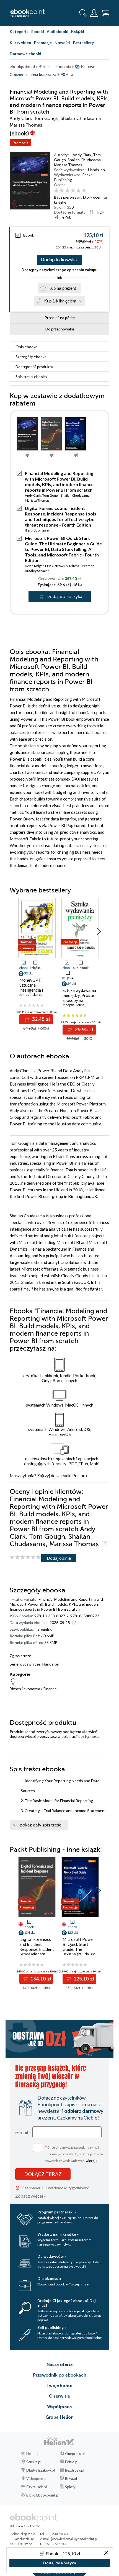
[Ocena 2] (62, 191)
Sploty (70, 2487)
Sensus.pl (34, 2462)
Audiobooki (58, 31)
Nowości (62, 43)
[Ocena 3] (67, 191)
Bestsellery (83, 43)
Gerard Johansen (38, 530)
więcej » (92, 2161)
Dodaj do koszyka (59, 260)
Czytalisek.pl (37, 2487)
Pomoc (79, 1476)
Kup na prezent (62, 288)
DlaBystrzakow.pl (41, 2470)
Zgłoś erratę (20, 1656)
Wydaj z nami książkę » (58, 2234)
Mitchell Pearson (82, 566)
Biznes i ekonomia (25, 1689)
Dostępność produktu (34, 367)
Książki (78, 31)
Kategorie (19, 31)
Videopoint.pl (37, 2478)
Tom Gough (51, 495)
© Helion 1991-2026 (25, 2526)
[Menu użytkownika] (94, 13)
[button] (99, 932)
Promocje (43, 43)
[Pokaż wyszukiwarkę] (83, 13)
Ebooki (38, 31)
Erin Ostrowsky (56, 566)
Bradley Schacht (37, 571)
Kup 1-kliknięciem (60, 301)
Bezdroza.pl (75, 2470)
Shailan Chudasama (84, 160)
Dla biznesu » (49, 2278)
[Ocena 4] (73, 191)
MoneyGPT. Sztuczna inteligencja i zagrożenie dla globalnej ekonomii (37, 990)
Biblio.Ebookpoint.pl (43, 2495)
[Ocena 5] (78, 191)
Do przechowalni (60, 329)
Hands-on (96, 170)
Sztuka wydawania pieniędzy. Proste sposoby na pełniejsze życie (79, 998)
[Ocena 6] (84, 191)
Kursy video (20, 43)
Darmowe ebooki (25, 54)
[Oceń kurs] (25, 1557)
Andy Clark (82, 155)
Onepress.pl (75, 2454)
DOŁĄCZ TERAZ (43, 2174)
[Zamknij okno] (106, 2553)
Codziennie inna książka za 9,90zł (39, 75)
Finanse (50, 1689)
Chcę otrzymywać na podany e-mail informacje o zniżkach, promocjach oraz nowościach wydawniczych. (74, 2153)
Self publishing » (52, 2327)
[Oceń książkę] (81, 191)
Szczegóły (31, 357)
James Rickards (31, 995)
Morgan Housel (74, 1005)
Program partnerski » (57, 2212)
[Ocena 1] (56, 191)
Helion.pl (33, 2454)
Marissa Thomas (68, 165)
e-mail (22, 2132)
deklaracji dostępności (80, 1736)
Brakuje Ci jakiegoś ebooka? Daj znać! (67, 2303)
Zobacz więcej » (31, 2196)
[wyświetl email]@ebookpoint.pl (74, 2539)
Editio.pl (72, 2462)
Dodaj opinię (59, 1558)
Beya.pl (71, 2478)
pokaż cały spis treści (41, 1825)
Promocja (20, 143)
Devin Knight (34, 566)
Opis (26, 347)
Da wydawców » (52, 2256)
